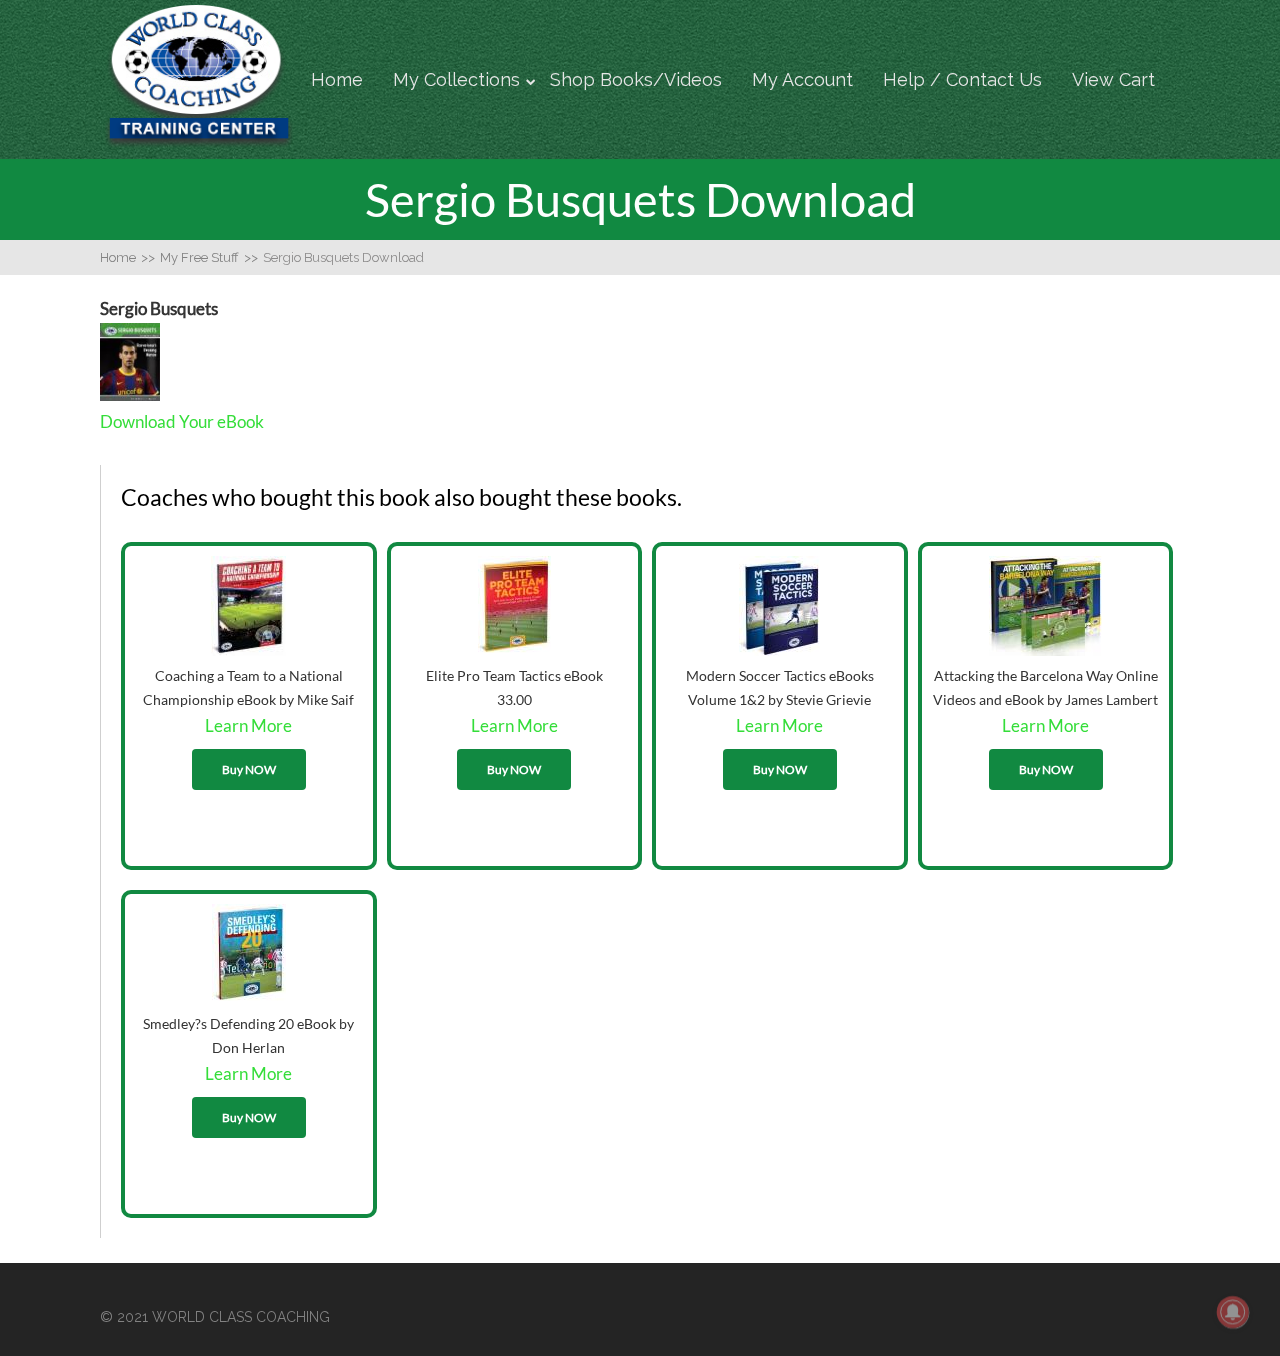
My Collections (456, 79)
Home (337, 79)
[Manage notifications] (1233, 1312)
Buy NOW (249, 769)
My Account (802, 79)
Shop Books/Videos (636, 79)
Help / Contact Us (962, 79)
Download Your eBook (182, 421)
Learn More (248, 725)
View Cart (1113, 79)
